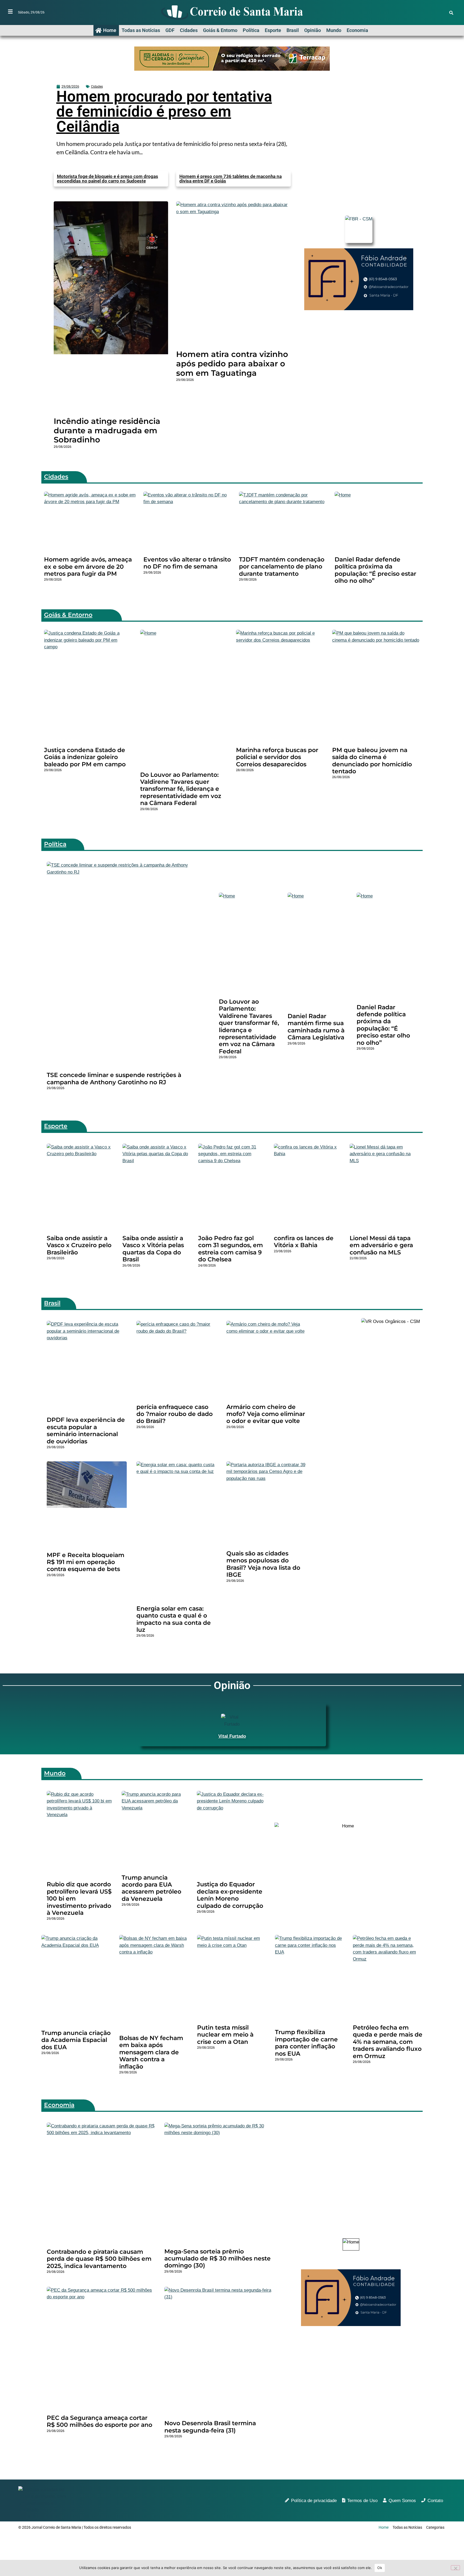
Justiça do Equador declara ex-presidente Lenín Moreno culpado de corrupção (230, 1895)
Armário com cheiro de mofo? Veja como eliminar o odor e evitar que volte (266, 1414)
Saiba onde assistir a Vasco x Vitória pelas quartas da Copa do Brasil (153, 1249)
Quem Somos (402, 2501)
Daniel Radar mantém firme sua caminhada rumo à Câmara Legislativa (316, 1027)
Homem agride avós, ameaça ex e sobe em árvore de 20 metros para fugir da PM (88, 567)
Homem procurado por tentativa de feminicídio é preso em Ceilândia (164, 112)
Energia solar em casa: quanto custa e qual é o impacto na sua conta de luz (174, 1619)
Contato (435, 2501)
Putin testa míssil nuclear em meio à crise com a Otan (225, 2035)
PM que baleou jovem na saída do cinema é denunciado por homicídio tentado (372, 761)
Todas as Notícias (141, 30)
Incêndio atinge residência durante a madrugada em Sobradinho (107, 430)
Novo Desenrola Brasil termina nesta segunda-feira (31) (210, 2427)
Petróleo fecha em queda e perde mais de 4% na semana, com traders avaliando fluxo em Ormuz (388, 2042)
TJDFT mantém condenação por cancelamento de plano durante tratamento (282, 567)
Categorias (435, 2527)
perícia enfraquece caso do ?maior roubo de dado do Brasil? (175, 1414)
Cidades (189, 30)
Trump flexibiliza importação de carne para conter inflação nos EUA (306, 2043)
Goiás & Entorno (220, 30)
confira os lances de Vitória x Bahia (304, 1242)
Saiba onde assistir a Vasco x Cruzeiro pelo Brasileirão (79, 1245)
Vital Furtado (232, 1736)
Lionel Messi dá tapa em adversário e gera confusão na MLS (381, 1245)
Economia (357, 30)
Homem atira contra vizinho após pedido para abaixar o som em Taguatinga (232, 364)
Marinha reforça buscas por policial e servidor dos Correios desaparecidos (277, 757)
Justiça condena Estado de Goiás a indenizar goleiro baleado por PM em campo (85, 757)
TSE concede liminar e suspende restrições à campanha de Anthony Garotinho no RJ (114, 1078)
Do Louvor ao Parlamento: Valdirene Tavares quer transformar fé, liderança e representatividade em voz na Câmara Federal (181, 789)
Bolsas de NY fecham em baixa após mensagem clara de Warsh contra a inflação (151, 2052)
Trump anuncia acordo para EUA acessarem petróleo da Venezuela (151, 1888)
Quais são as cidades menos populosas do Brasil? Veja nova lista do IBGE (263, 1564)
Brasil (293, 30)
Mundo (334, 30)
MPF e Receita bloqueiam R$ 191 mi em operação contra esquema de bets (86, 1562)
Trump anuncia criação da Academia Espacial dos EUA (76, 2040)
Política (251, 30)
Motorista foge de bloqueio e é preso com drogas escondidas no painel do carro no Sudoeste (108, 179)
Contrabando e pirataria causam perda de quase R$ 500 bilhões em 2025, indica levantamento (99, 2259)
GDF (170, 30)
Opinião (313, 30)
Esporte (273, 30)
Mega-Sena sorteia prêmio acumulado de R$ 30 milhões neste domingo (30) (218, 2259)
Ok (380, 2568)
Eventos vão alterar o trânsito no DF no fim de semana (187, 563)
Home (110, 30)
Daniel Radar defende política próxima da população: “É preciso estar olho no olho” (375, 570)
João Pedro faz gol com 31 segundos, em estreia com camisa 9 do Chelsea (231, 1249)
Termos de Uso (362, 2501)
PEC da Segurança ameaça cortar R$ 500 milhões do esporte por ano (99, 2421)
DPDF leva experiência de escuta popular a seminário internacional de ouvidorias (86, 1430)
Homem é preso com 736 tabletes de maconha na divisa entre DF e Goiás (231, 179)
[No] (455, 2568)
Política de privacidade (314, 2501)
